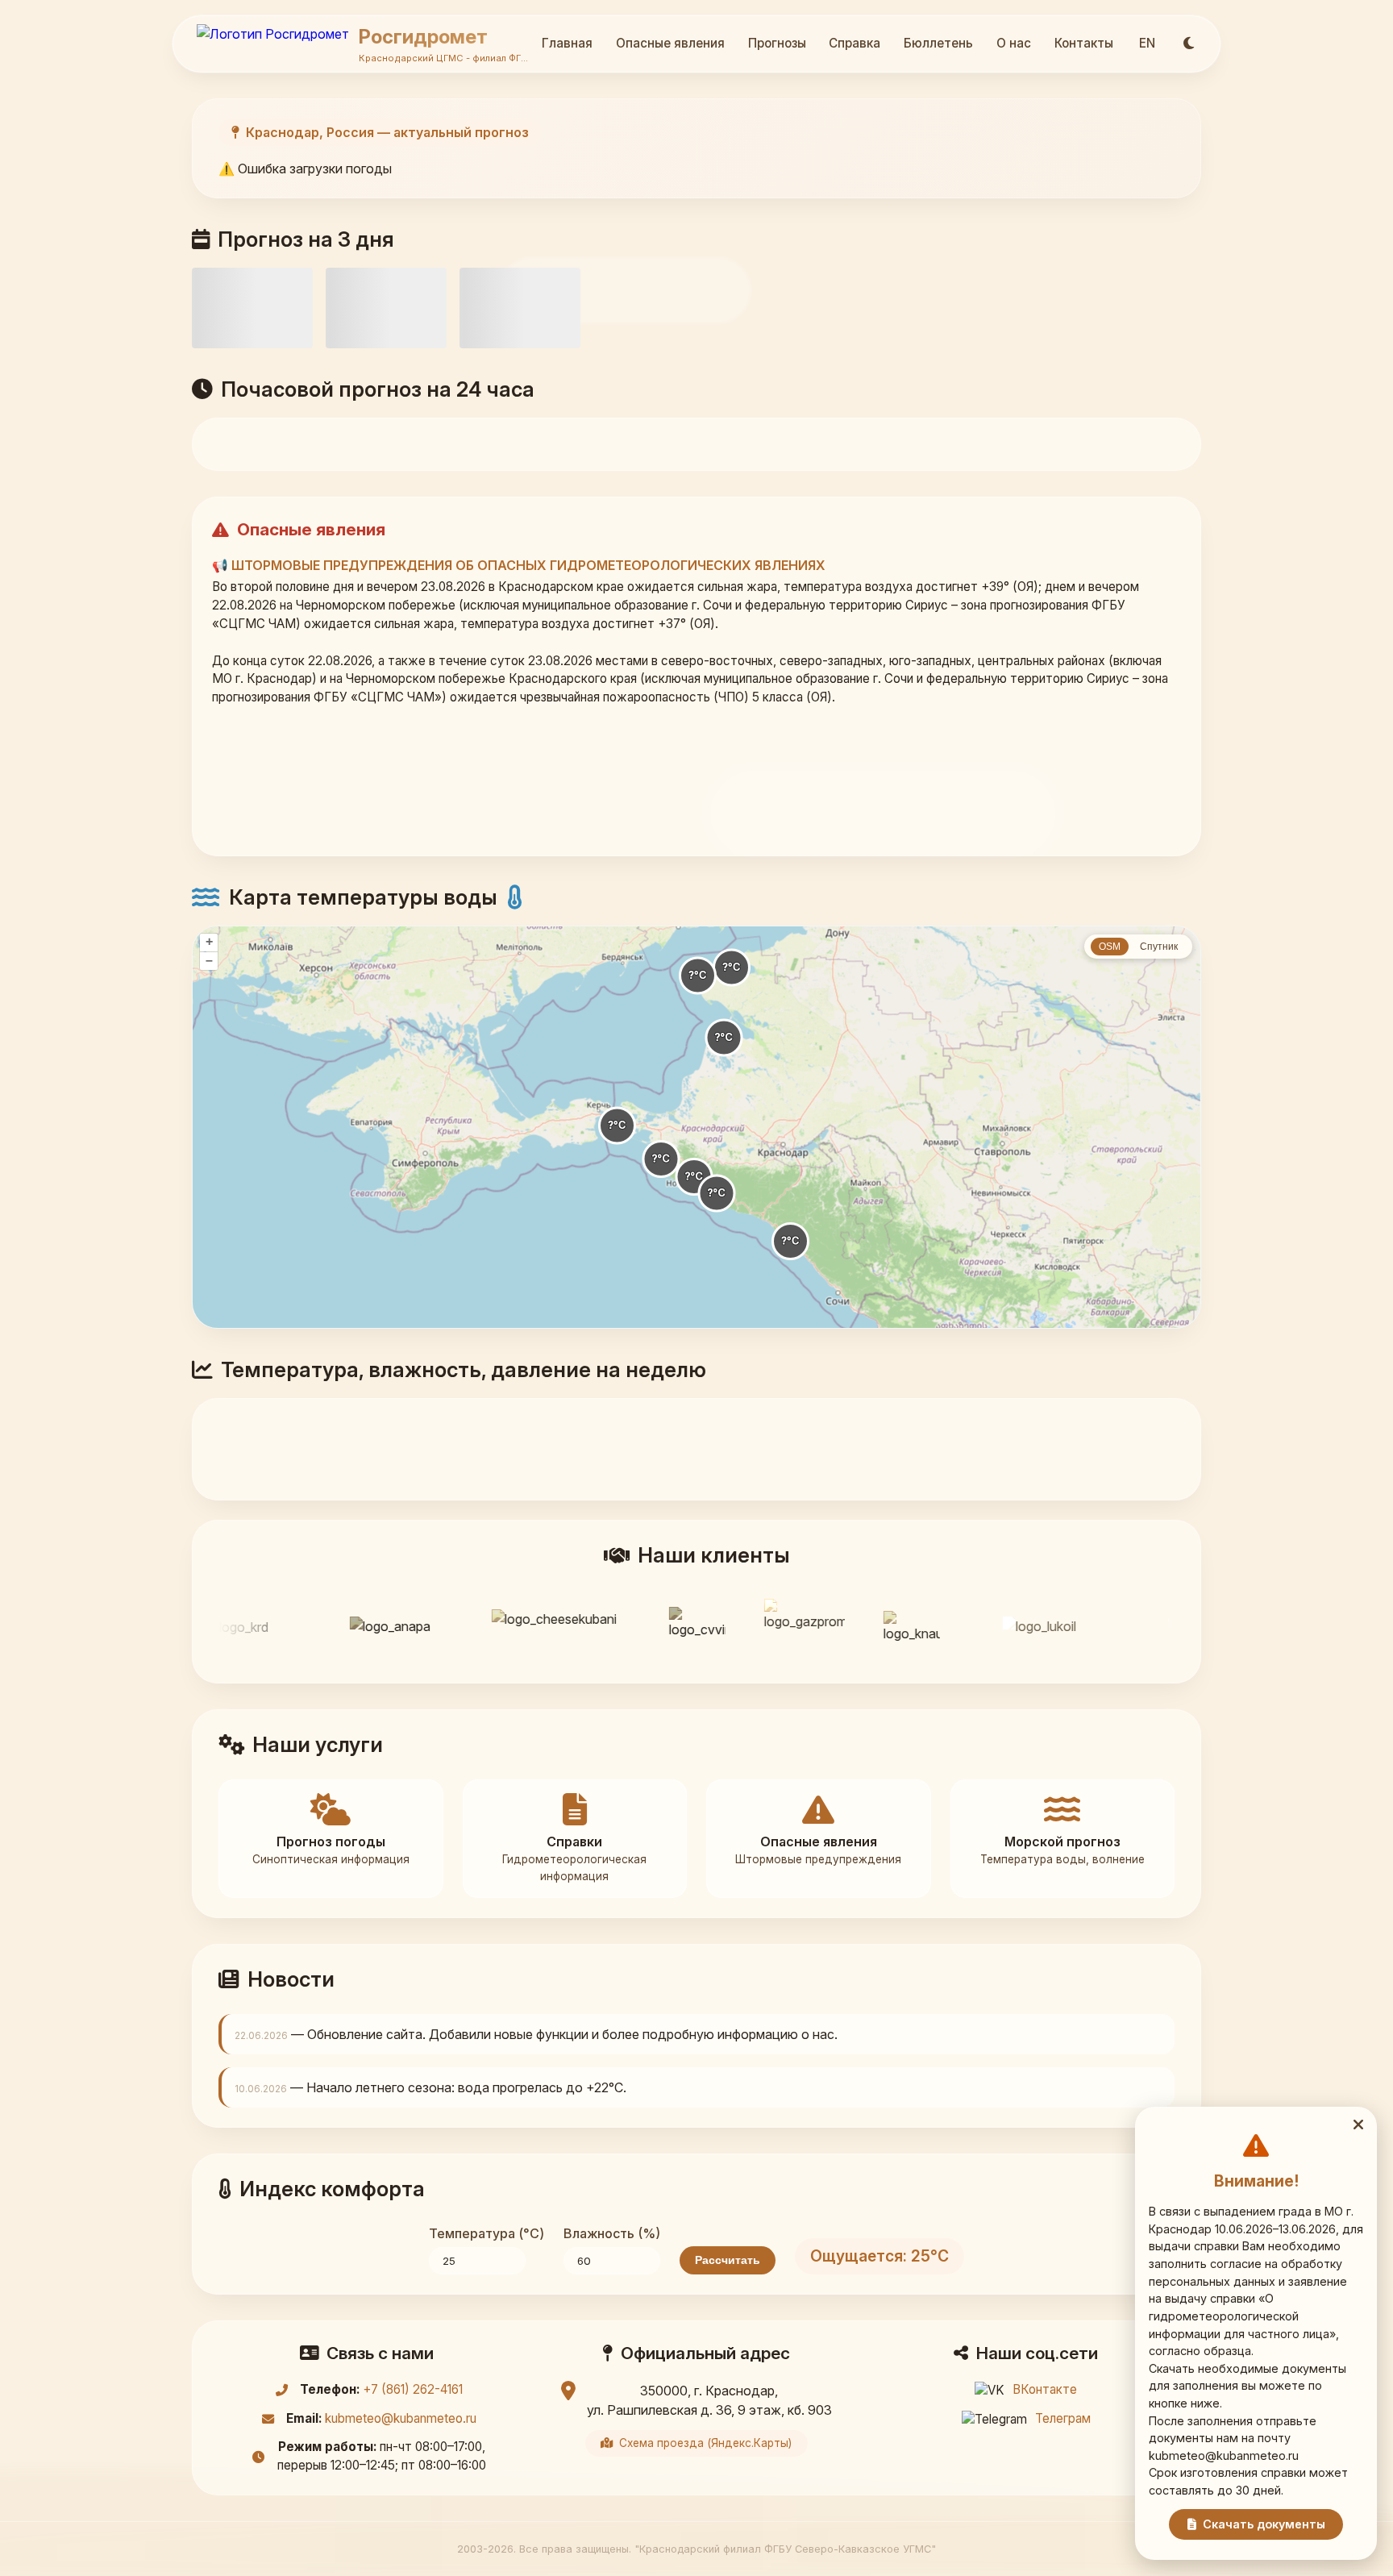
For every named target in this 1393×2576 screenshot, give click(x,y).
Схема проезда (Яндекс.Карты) (705, 2443)
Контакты (1084, 43)
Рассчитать (728, 2260)
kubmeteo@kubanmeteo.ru (401, 2418)
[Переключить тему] (1189, 44)
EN (1147, 43)
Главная (567, 43)
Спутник (1159, 947)
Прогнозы (777, 43)
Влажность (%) (612, 2233)
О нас (1014, 43)
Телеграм (1063, 2418)
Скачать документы (1264, 2524)
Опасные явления (670, 43)
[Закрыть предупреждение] (1358, 2125)
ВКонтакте (1045, 2389)
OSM (1110, 947)
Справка (855, 43)
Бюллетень (938, 43)
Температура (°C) (487, 2233)
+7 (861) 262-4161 (413, 2389)
